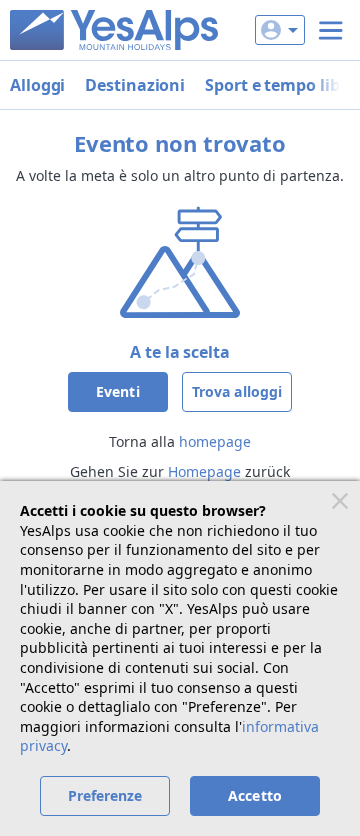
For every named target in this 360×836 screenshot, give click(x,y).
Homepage (204, 471)
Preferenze (105, 795)
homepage (215, 441)
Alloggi (37, 85)
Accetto (255, 795)
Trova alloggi (237, 391)
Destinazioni (135, 85)
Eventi (118, 391)
